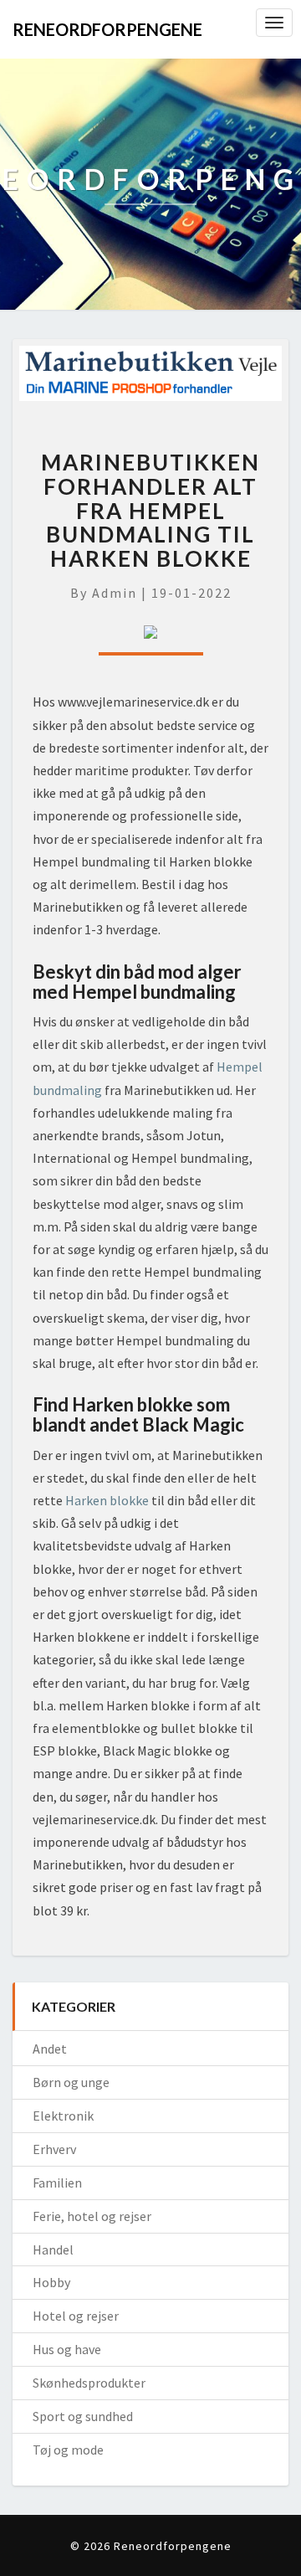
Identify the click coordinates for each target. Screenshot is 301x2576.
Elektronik (63, 2116)
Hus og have (67, 2349)
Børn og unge (71, 2082)
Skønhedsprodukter (89, 2383)
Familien (57, 2183)
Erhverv (54, 2149)
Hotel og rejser (76, 2316)
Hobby (51, 2282)
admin (115, 593)
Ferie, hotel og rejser (92, 2216)
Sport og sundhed (83, 2416)
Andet (50, 2049)
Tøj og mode (68, 2450)
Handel (53, 2250)
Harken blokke (107, 1500)
